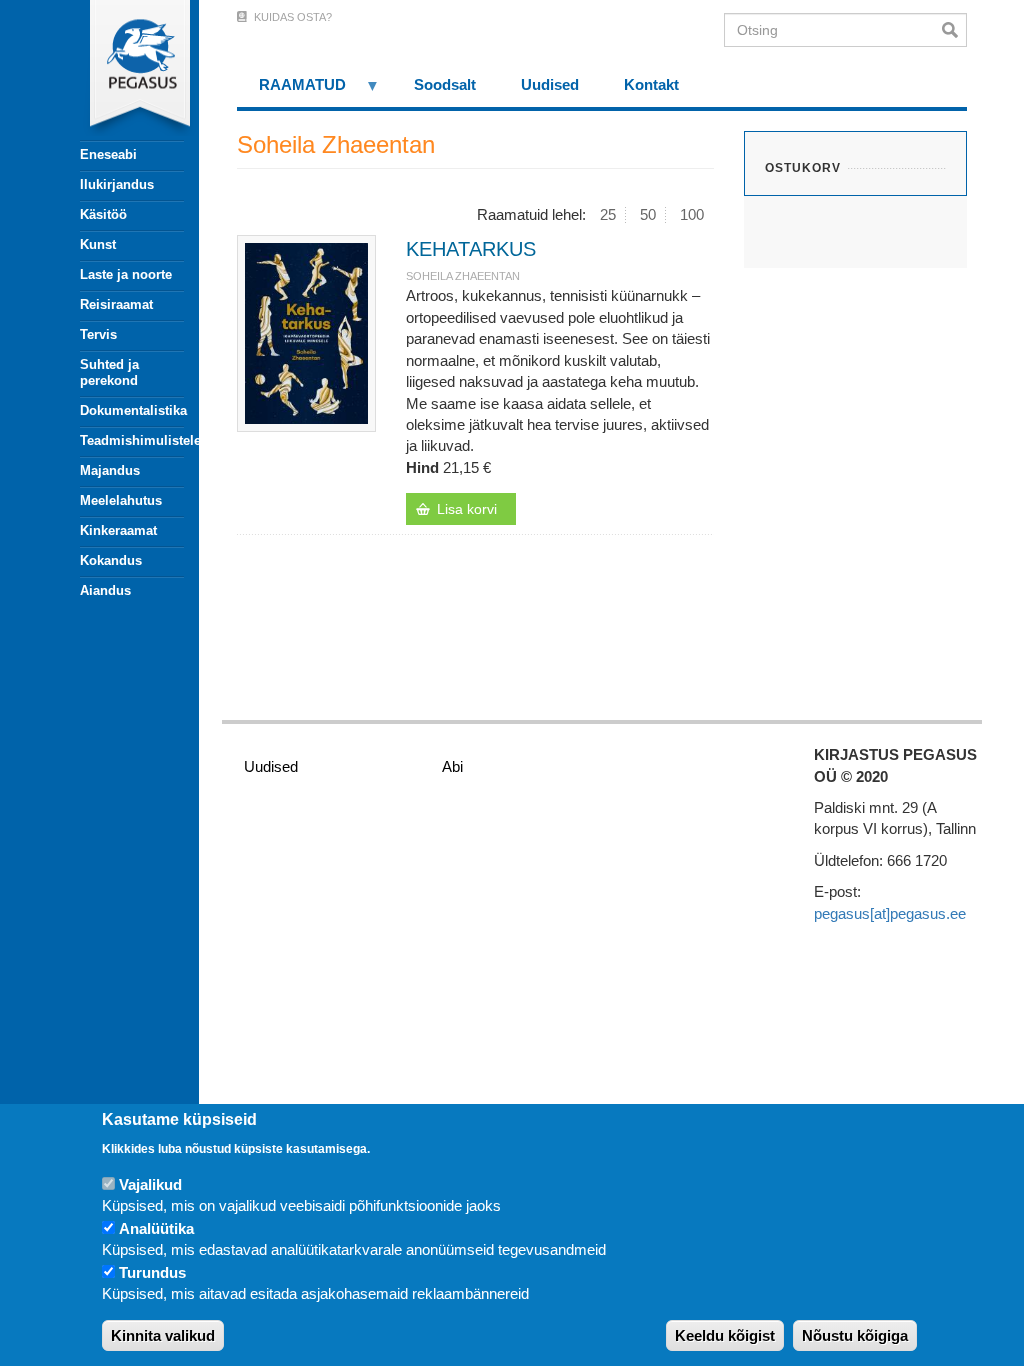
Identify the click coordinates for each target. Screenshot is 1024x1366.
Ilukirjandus (117, 184)
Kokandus (111, 560)
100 (692, 214)
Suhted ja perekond (109, 372)
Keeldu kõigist (725, 1335)
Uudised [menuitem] (550, 84)
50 (648, 214)
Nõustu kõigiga (855, 1335)
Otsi (954, 30)
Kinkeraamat (118, 530)
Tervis (98, 334)
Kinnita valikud (163, 1335)
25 (608, 214)
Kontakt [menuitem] (651, 84)
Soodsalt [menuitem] (445, 84)
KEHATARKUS (471, 249)
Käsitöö (103, 214)
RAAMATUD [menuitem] (292, 91)
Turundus (152, 1272)
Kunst (98, 244)
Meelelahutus (121, 500)
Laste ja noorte (126, 274)
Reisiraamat (116, 304)
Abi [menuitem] (452, 766)
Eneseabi (108, 154)
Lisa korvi (467, 509)
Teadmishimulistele (132, 440)
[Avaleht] (120, 70)
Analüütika (156, 1228)
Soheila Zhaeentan (463, 276)
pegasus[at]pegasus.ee (890, 913)
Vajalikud (150, 1184)
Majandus (110, 470)
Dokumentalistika (132, 410)
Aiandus (105, 590)
